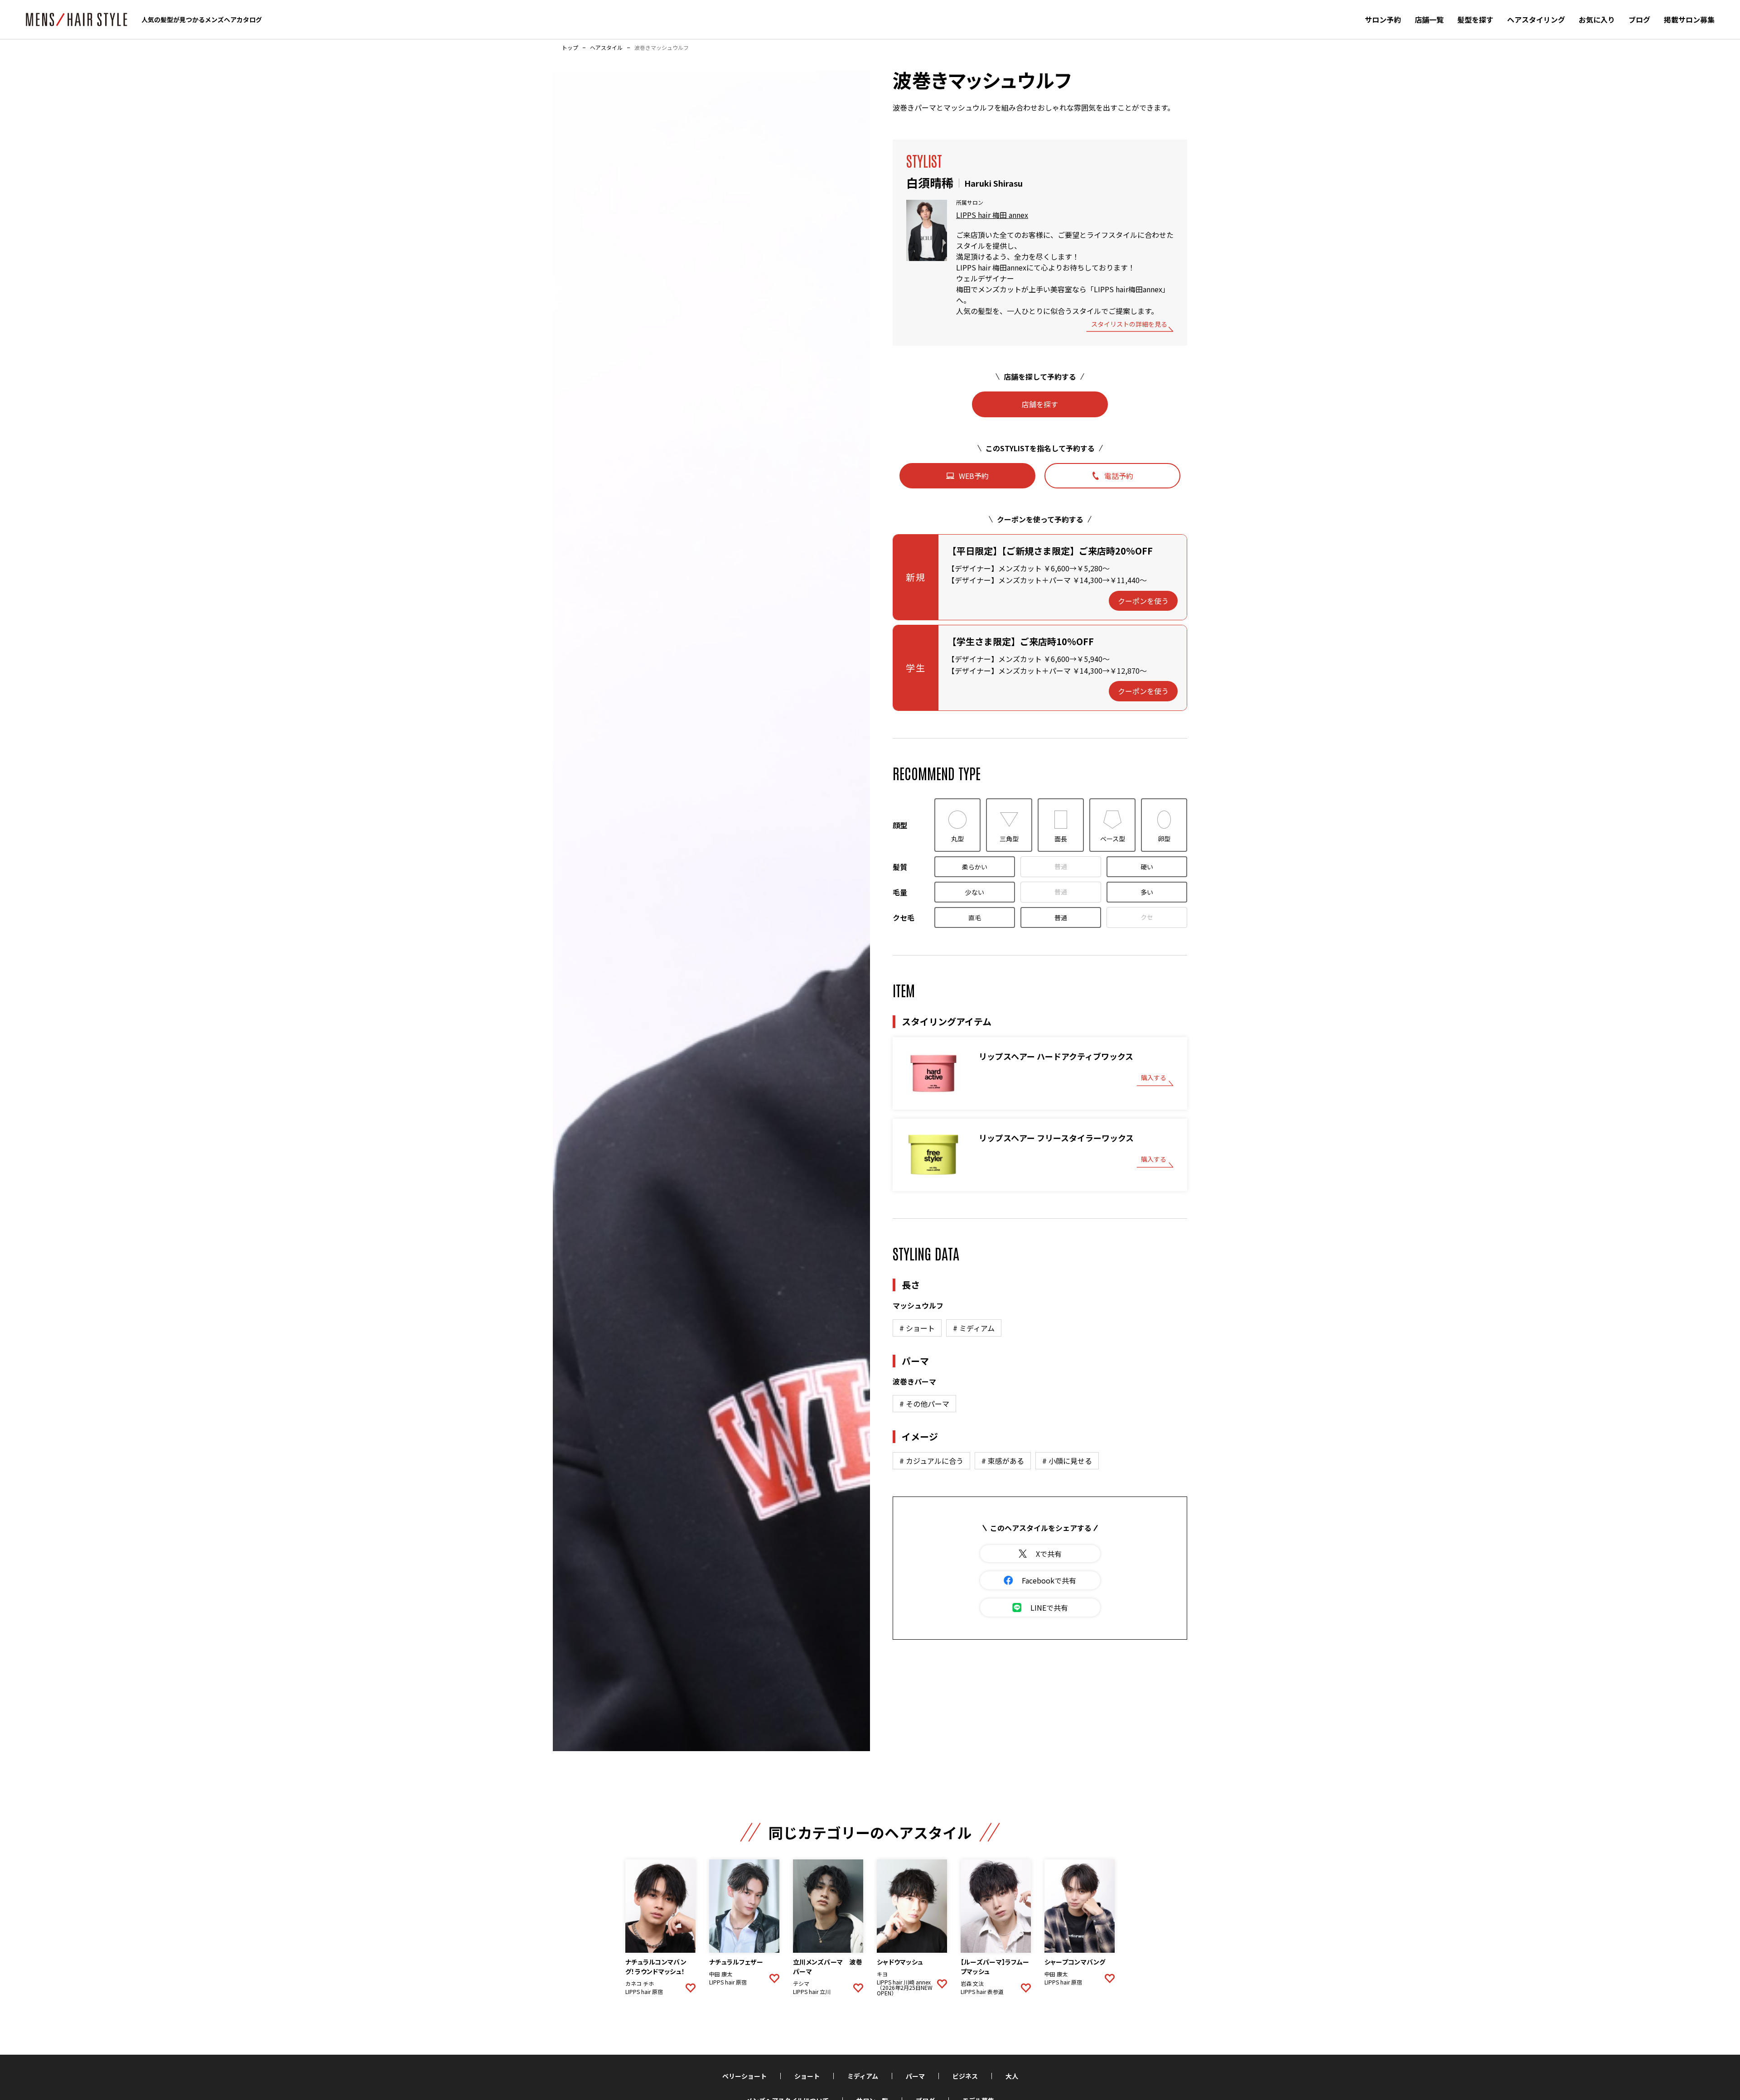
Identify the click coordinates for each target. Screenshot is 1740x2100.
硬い (1147, 867)
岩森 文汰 (972, 1984)
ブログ (1639, 19)
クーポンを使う (1143, 601)
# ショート (917, 1328)
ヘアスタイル (606, 48)
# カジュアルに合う (931, 1461)
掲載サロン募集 (1689, 19)
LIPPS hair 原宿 (644, 1992)
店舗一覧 (1429, 19)
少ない (975, 892)
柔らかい (975, 867)
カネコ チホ (640, 1984)
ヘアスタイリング (1536, 19)
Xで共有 (1049, 1554)
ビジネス (965, 2076)
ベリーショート (744, 2076)
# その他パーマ (924, 1404)
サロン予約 (1383, 19)
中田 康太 (721, 1974)
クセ (1147, 917)
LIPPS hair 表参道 (982, 1992)
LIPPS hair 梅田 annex (992, 215)
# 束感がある (1003, 1461)
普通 (1061, 866)
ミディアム (863, 2076)
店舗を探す (1040, 404)
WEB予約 (974, 476)
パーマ (915, 2076)
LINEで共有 (1049, 1608)
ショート (807, 2076)
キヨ (882, 1974)
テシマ (801, 1984)
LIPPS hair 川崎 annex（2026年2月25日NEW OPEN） (905, 1988)
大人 (1012, 2076)
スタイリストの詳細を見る (1129, 325)
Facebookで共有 (1049, 1580)
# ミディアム (974, 1328)
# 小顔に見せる (1067, 1461)
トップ (570, 48)
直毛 (975, 917)
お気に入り (1597, 19)
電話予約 (1119, 476)
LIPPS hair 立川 (812, 1992)
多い (1147, 892)
